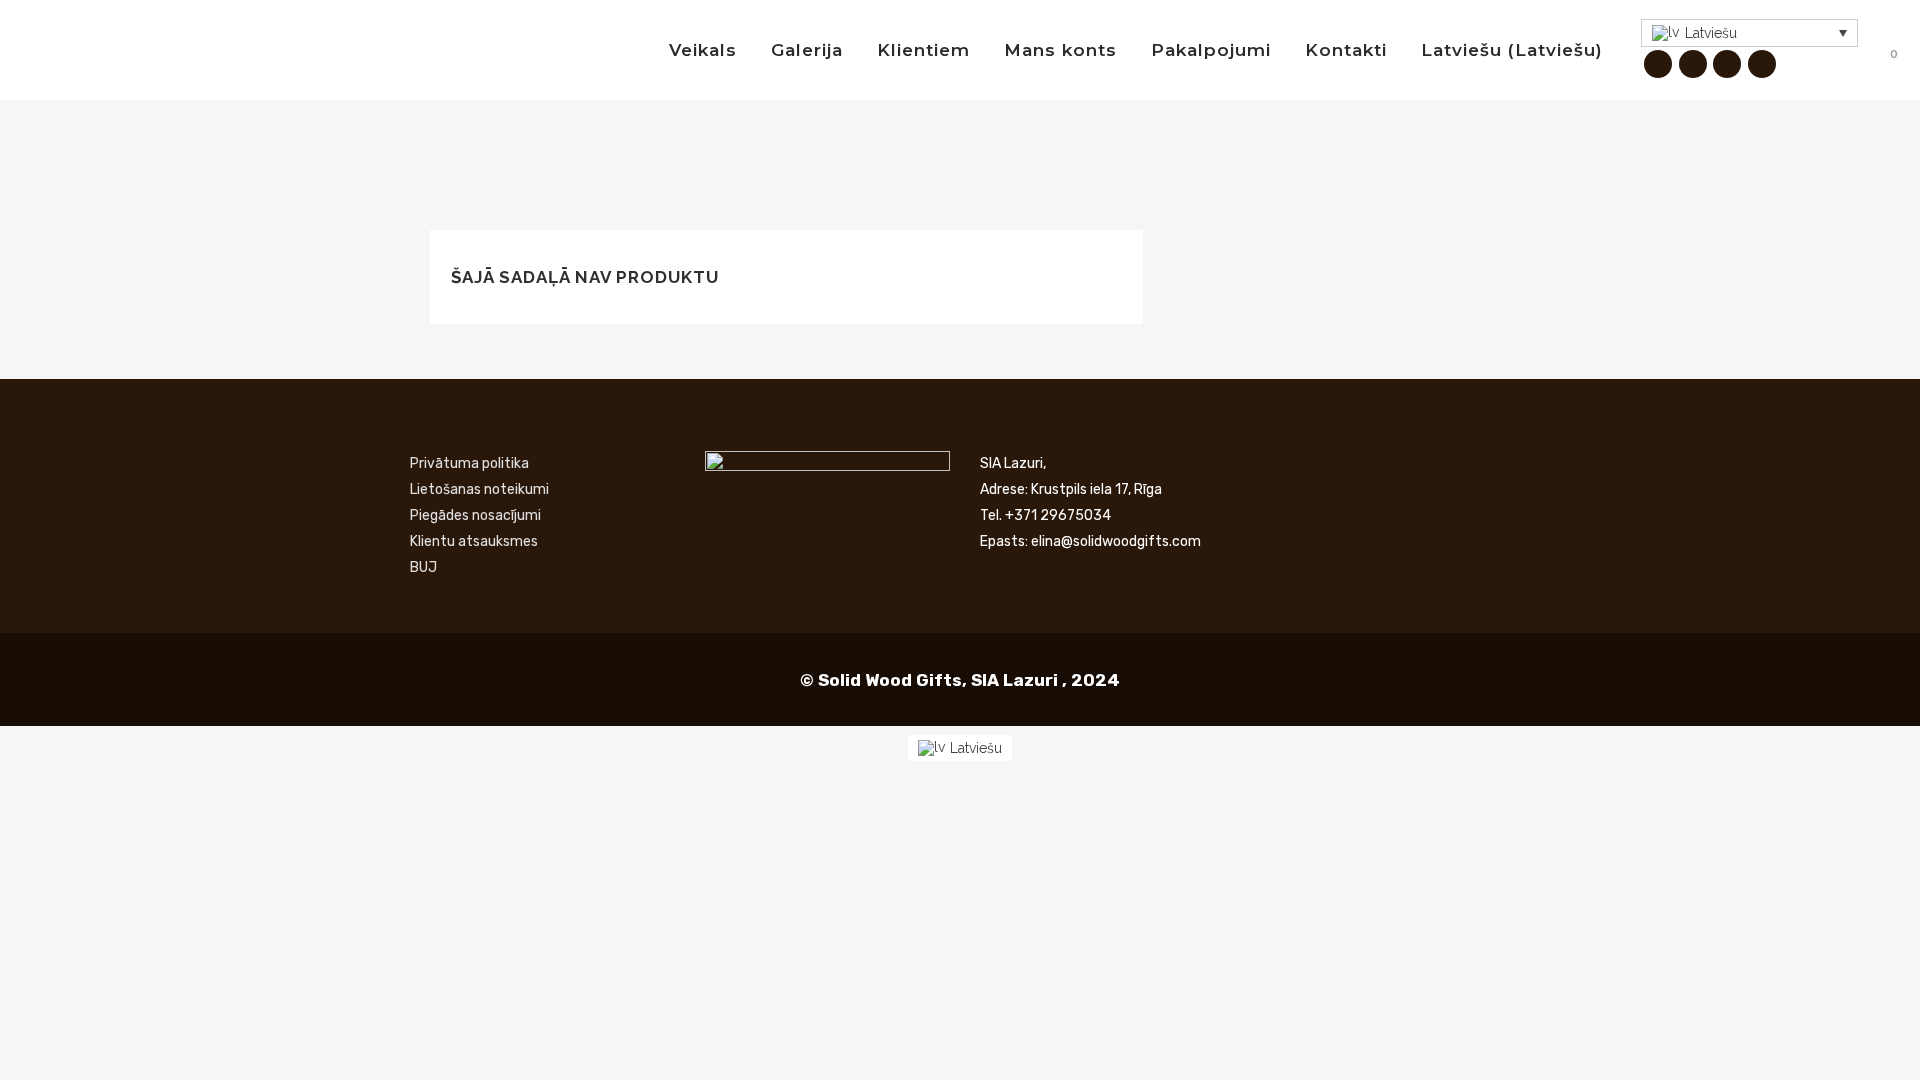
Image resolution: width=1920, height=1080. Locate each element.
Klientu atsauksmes (474, 541)
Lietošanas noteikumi (479, 489)
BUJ (423, 567)
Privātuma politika (469, 463)
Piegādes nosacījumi (475, 515)
